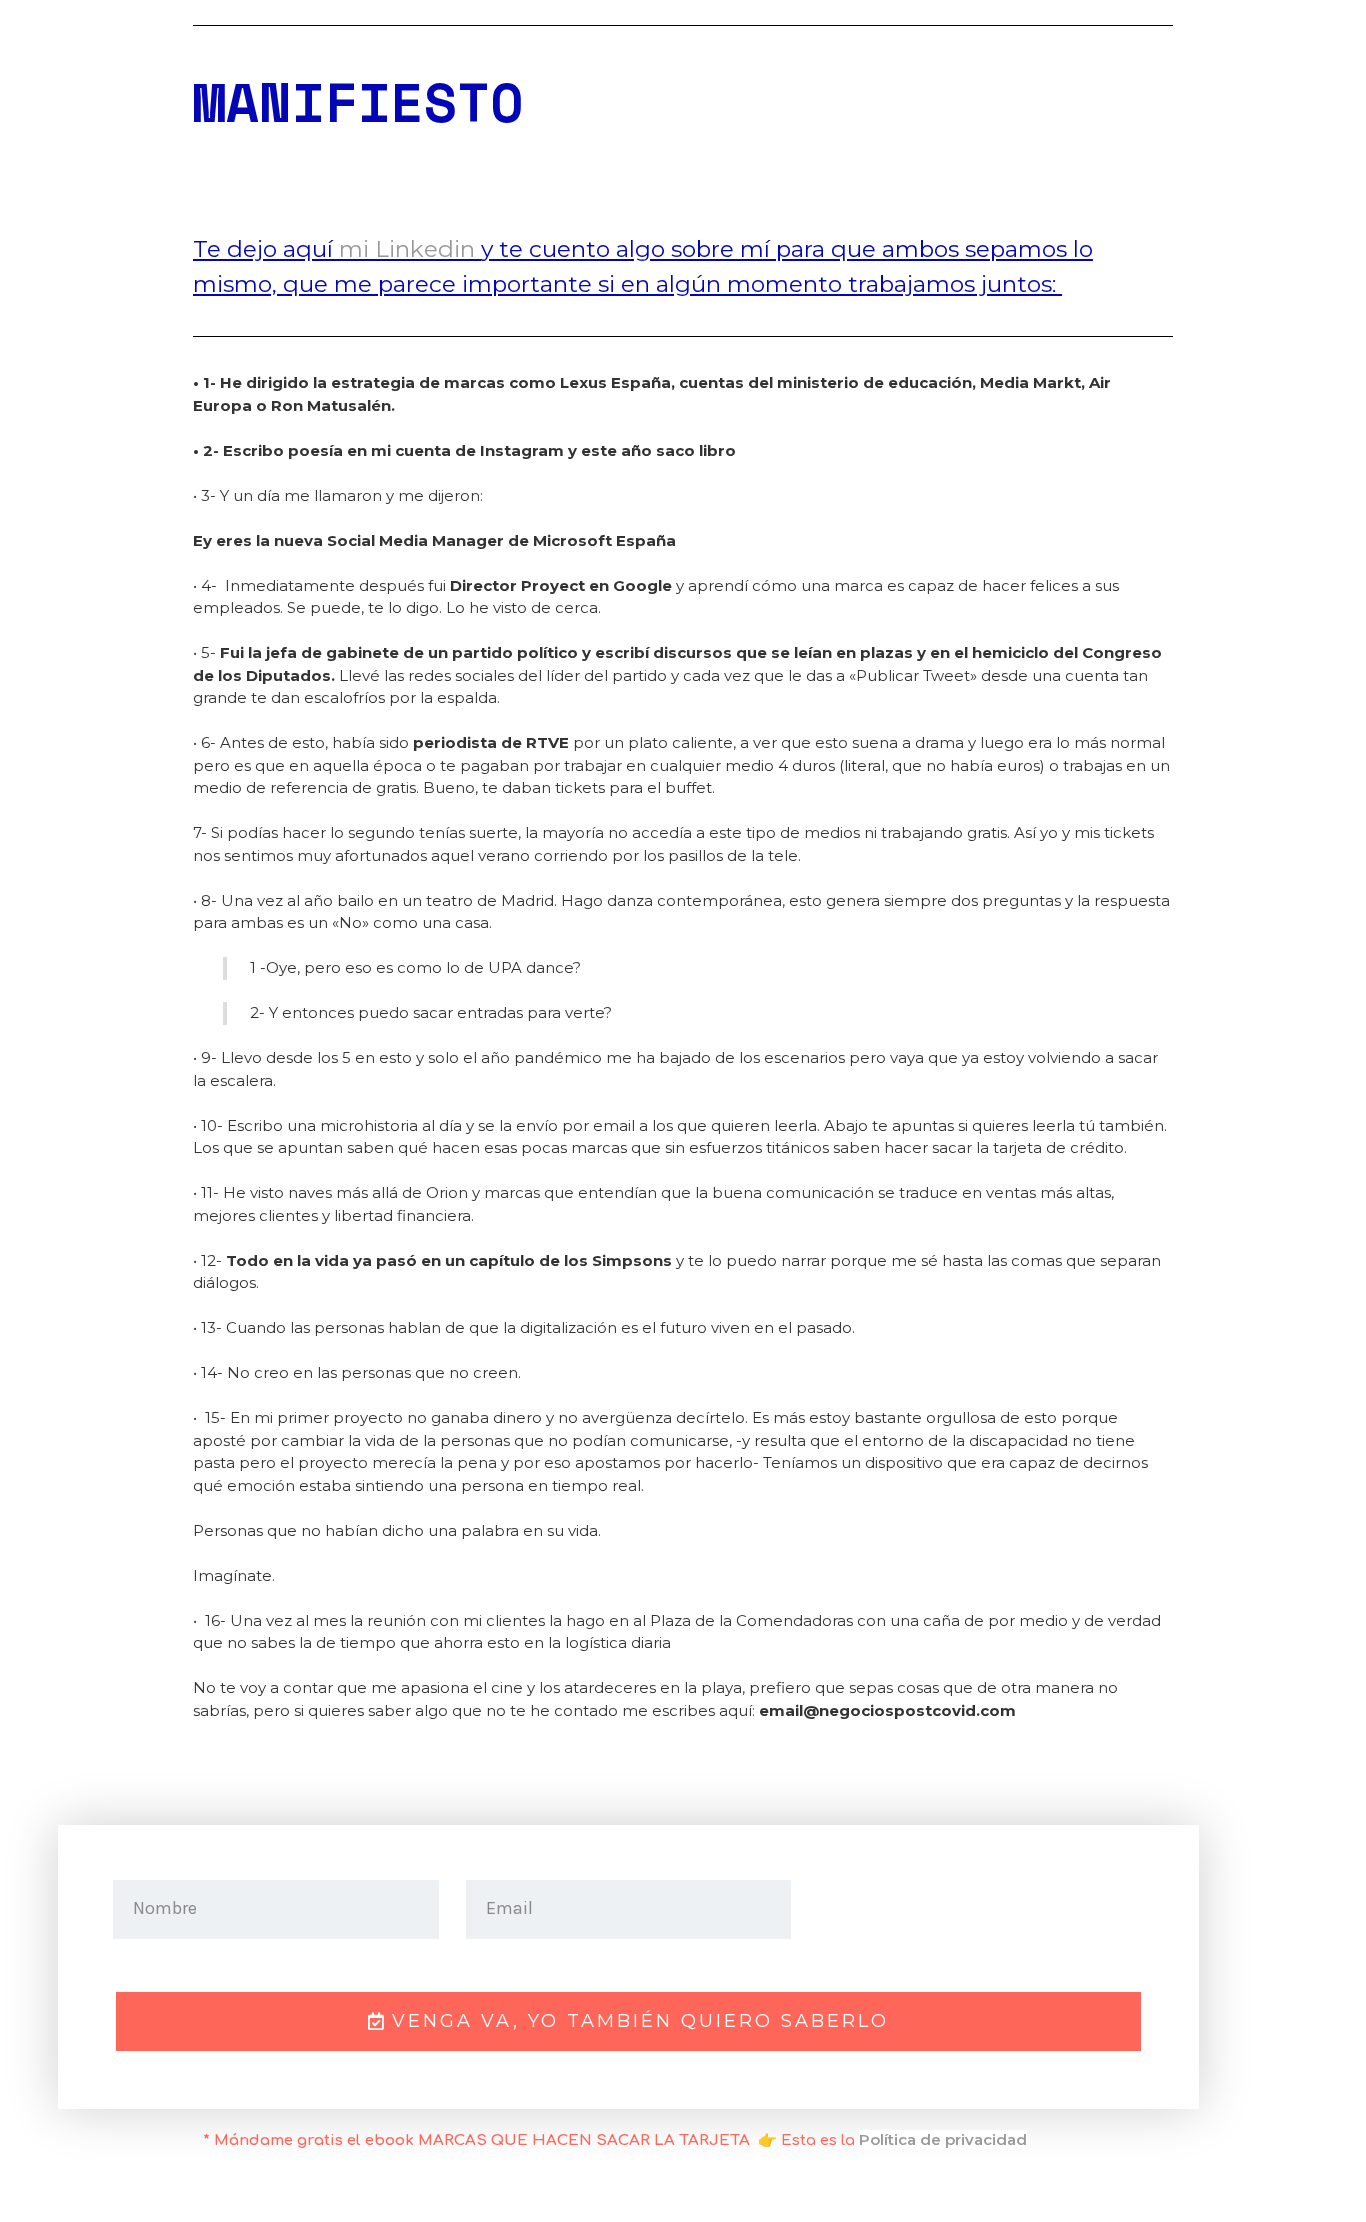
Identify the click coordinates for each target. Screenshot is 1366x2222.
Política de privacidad (943, 2139)
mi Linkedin (410, 249)
